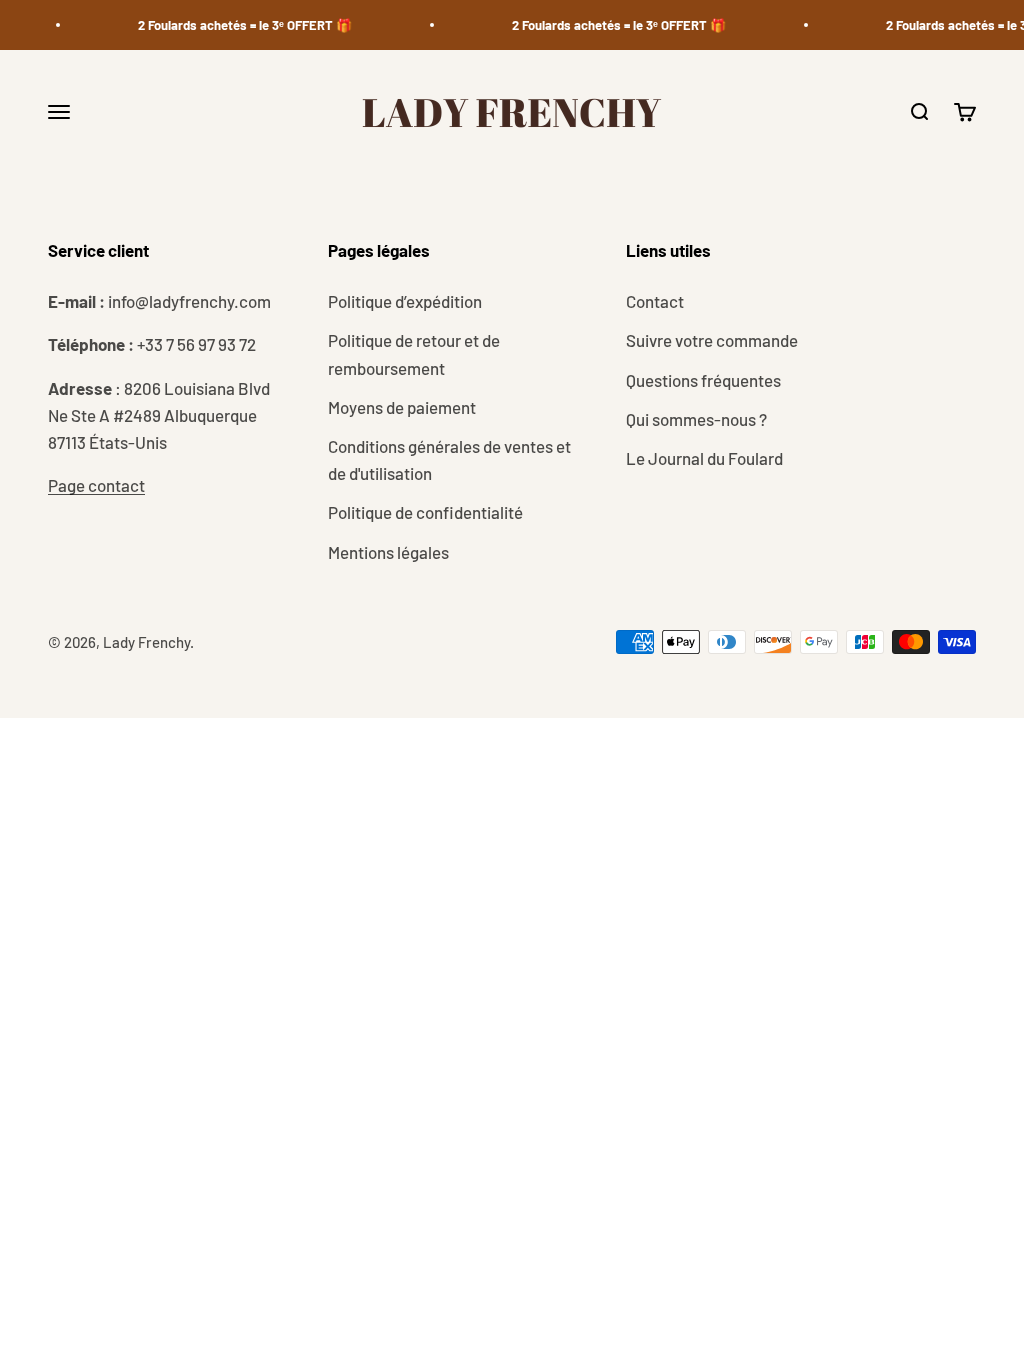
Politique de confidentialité (425, 512)
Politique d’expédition (405, 301)
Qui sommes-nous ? (696, 419)
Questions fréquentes (703, 380)
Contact (655, 301)
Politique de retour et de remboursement (414, 353)
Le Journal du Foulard (704, 458)
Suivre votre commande (712, 340)
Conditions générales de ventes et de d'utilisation (449, 459)
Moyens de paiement (402, 407)
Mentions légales (388, 552)
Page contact (96, 485)
